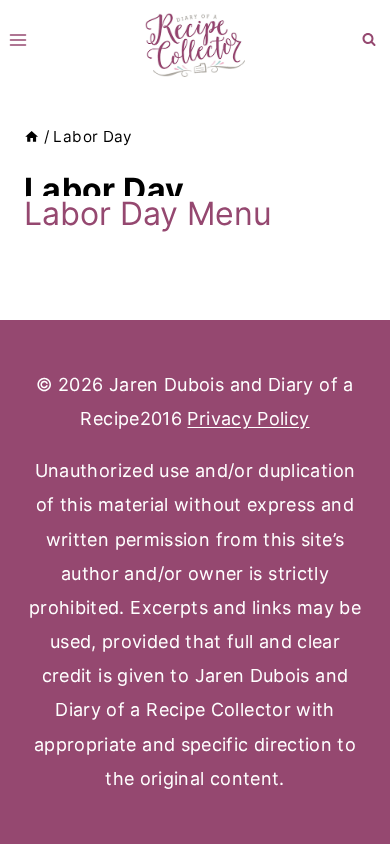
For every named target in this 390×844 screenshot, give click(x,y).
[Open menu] (18, 39)
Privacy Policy (248, 418)
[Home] (31, 136)
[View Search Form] (369, 40)
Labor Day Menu (148, 213)
